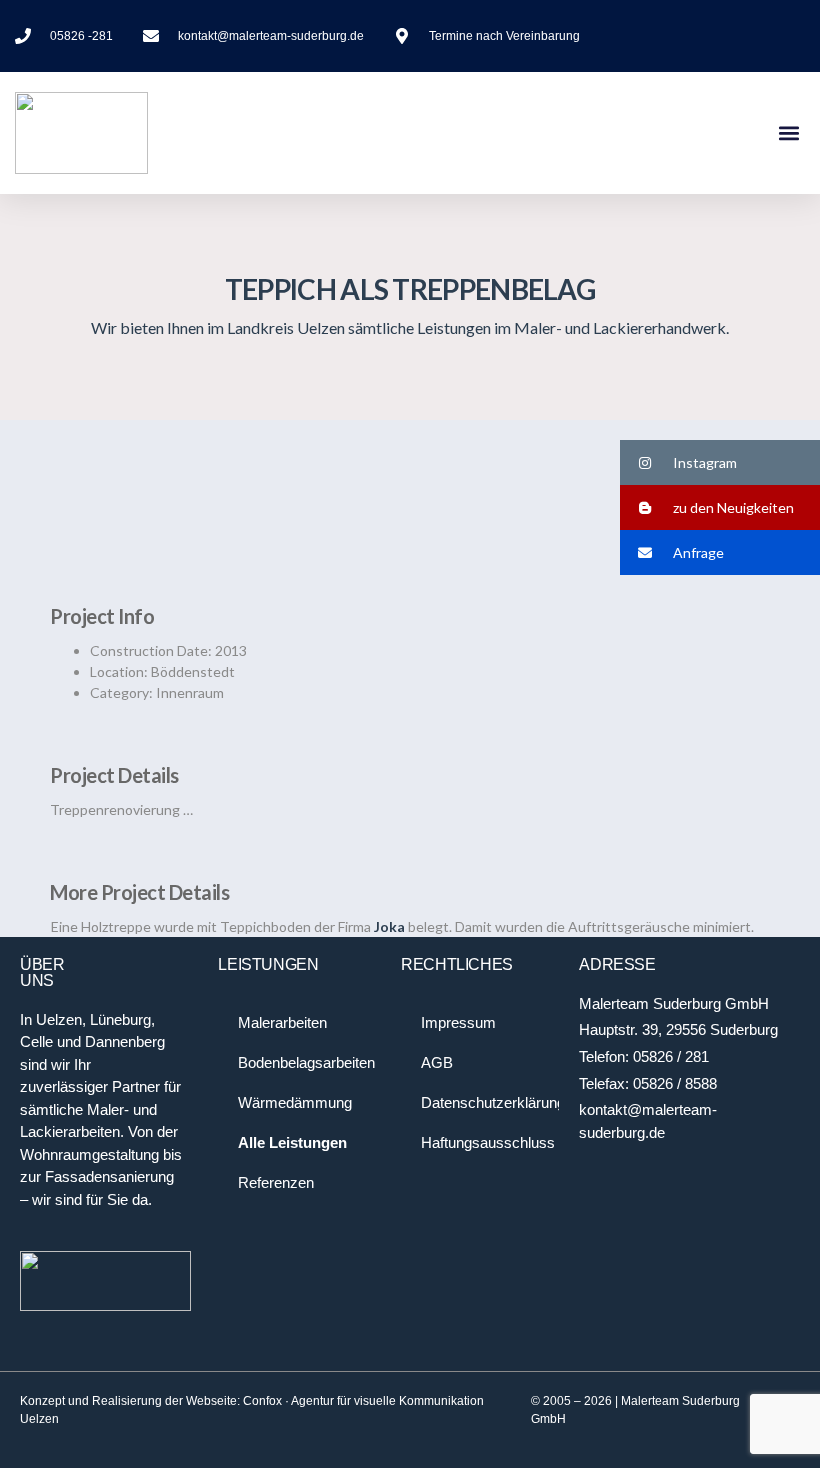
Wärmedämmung (295, 1102)
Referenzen (276, 1182)
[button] (788, 133)
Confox (262, 1401)
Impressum (458, 1022)
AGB (437, 1062)
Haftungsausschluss (488, 1142)
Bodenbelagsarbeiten (306, 1062)
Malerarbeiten (282, 1022)
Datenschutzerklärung (490, 1102)
